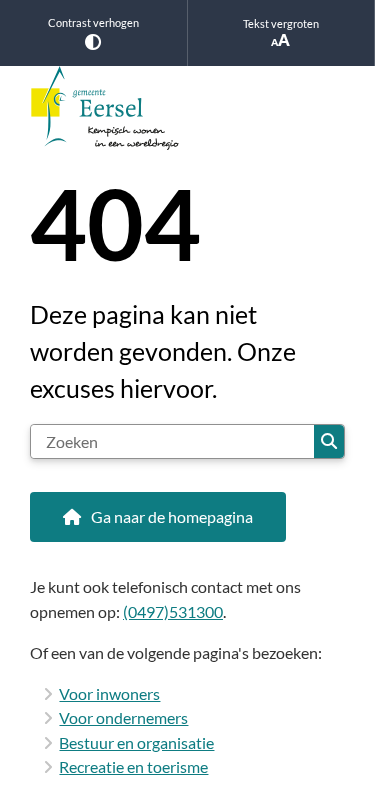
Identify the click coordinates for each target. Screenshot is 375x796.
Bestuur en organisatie (136, 742)
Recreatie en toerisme (133, 766)
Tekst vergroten (281, 23)
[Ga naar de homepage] (187, 108)
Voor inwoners (109, 693)
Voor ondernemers (123, 717)
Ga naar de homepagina (172, 516)
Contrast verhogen (93, 22)
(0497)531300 (173, 611)
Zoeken (329, 441)
